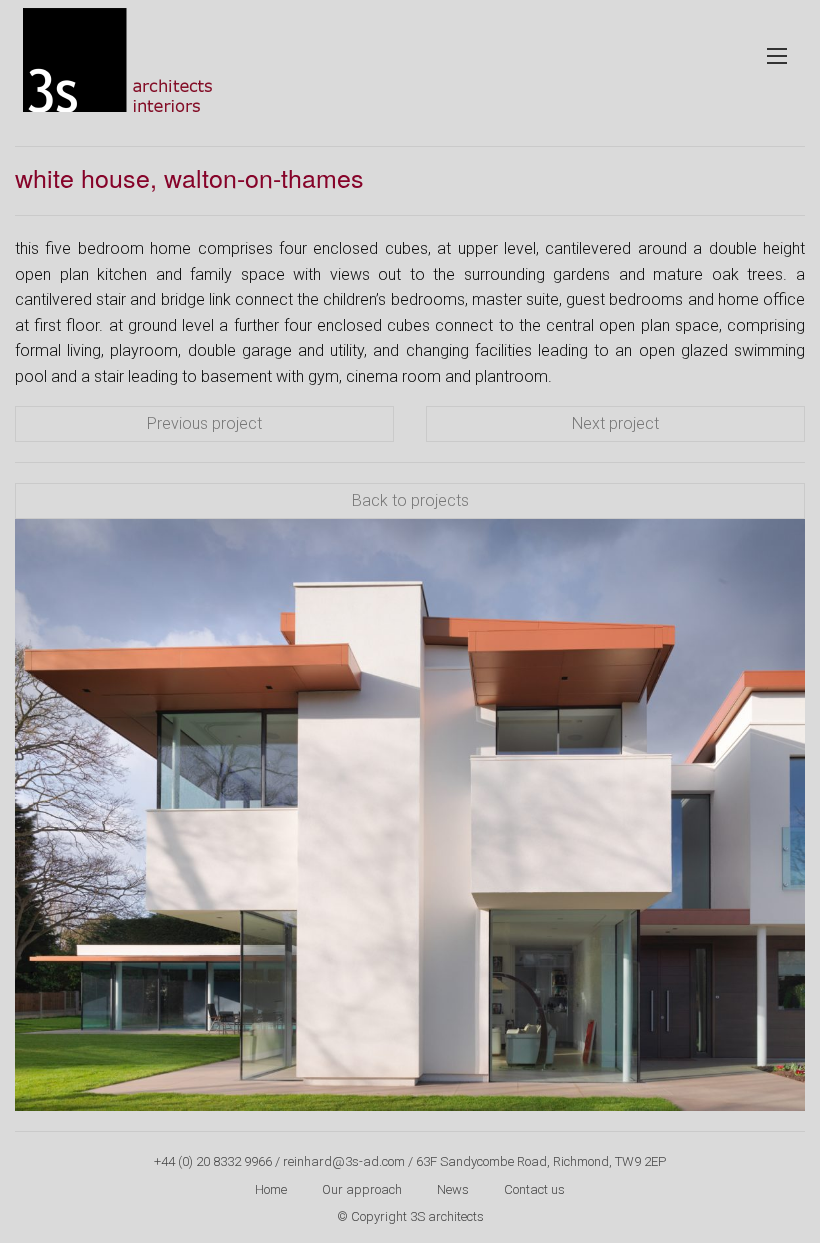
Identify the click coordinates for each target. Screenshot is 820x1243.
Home (271, 1189)
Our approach (362, 1189)
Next (780, 810)
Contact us (534, 1189)
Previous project (204, 423)
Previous (40, 810)
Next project (615, 423)
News (453, 1189)
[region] (410, 815)
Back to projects (410, 500)
